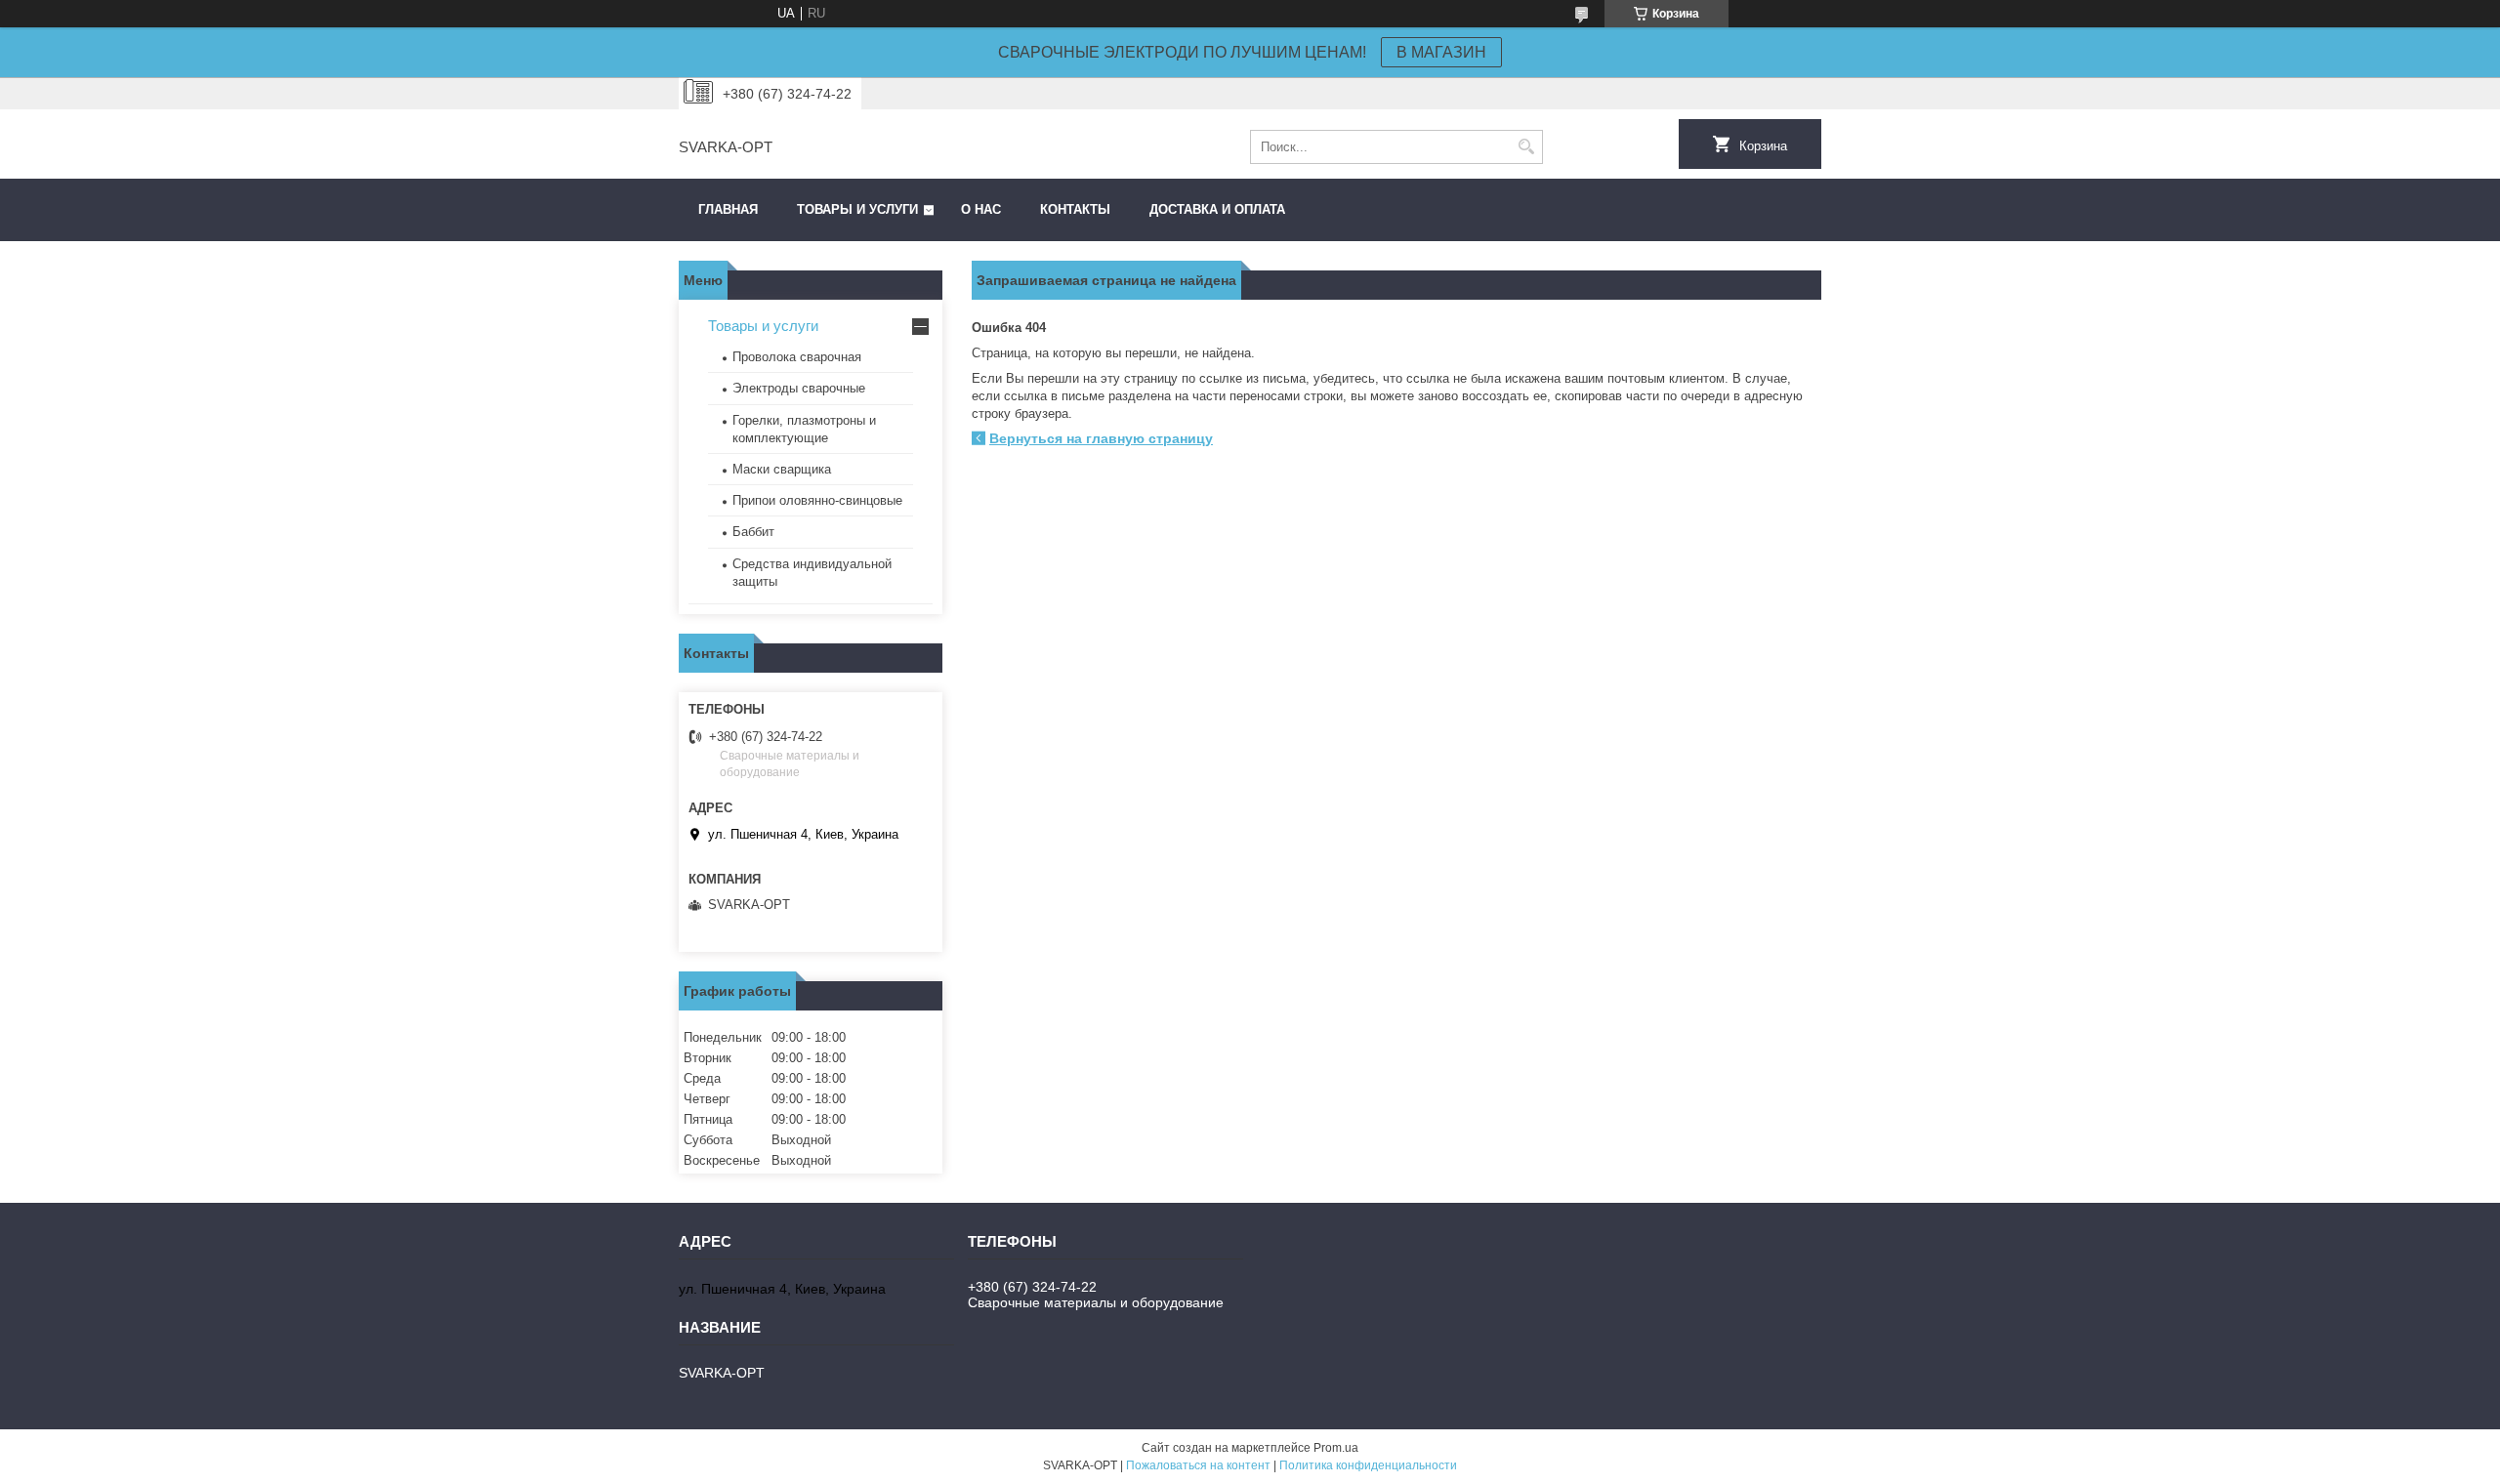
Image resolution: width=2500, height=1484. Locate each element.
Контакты (1075, 209)
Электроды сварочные (799, 388)
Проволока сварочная (797, 357)
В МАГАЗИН (1441, 52)
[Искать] (1526, 147)
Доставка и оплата (1217, 209)
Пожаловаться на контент (1198, 1465)
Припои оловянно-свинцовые (817, 500)
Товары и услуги (857, 209)
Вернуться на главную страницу (1101, 438)
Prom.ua (1336, 1448)
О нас (981, 209)
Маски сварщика (782, 469)
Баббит (753, 532)
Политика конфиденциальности (1368, 1465)
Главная (728, 209)
